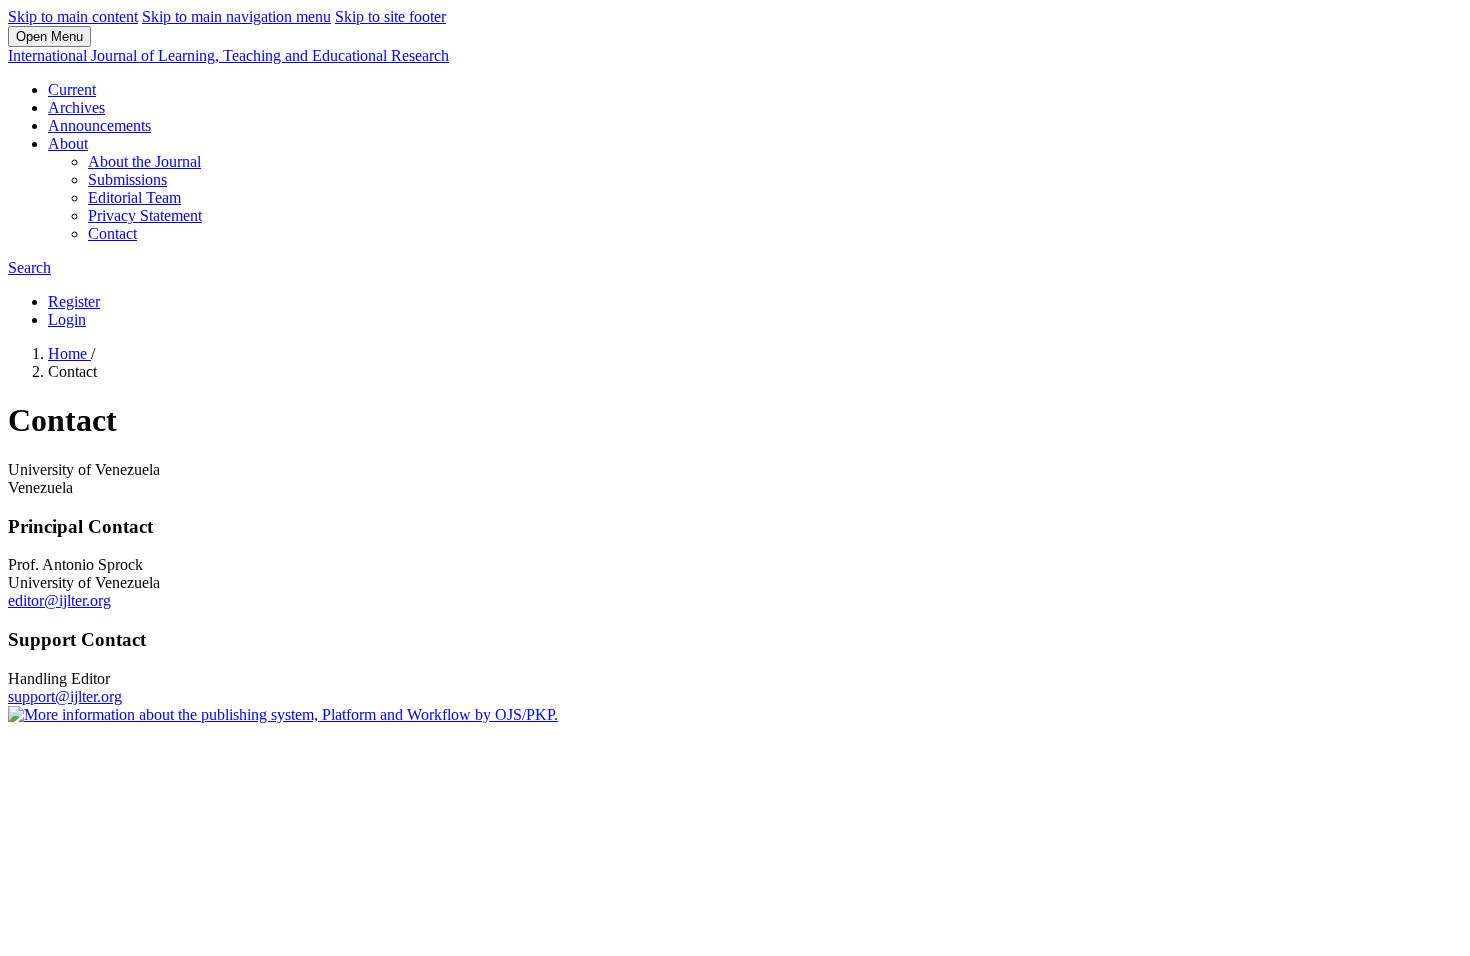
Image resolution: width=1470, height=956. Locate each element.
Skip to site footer (390, 16)
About (68, 143)
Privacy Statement (145, 215)
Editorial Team (134, 197)
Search (29, 267)
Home (69, 353)
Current (72, 89)
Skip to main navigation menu (236, 16)
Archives (76, 107)
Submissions (127, 179)
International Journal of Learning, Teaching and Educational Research (228, 55)
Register (74, 301)
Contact (112, 233)
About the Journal (144, 161)
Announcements (99, 125)
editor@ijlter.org (59, 600)
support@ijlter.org (65, 696)
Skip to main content (73, 16)
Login (67, 319)
